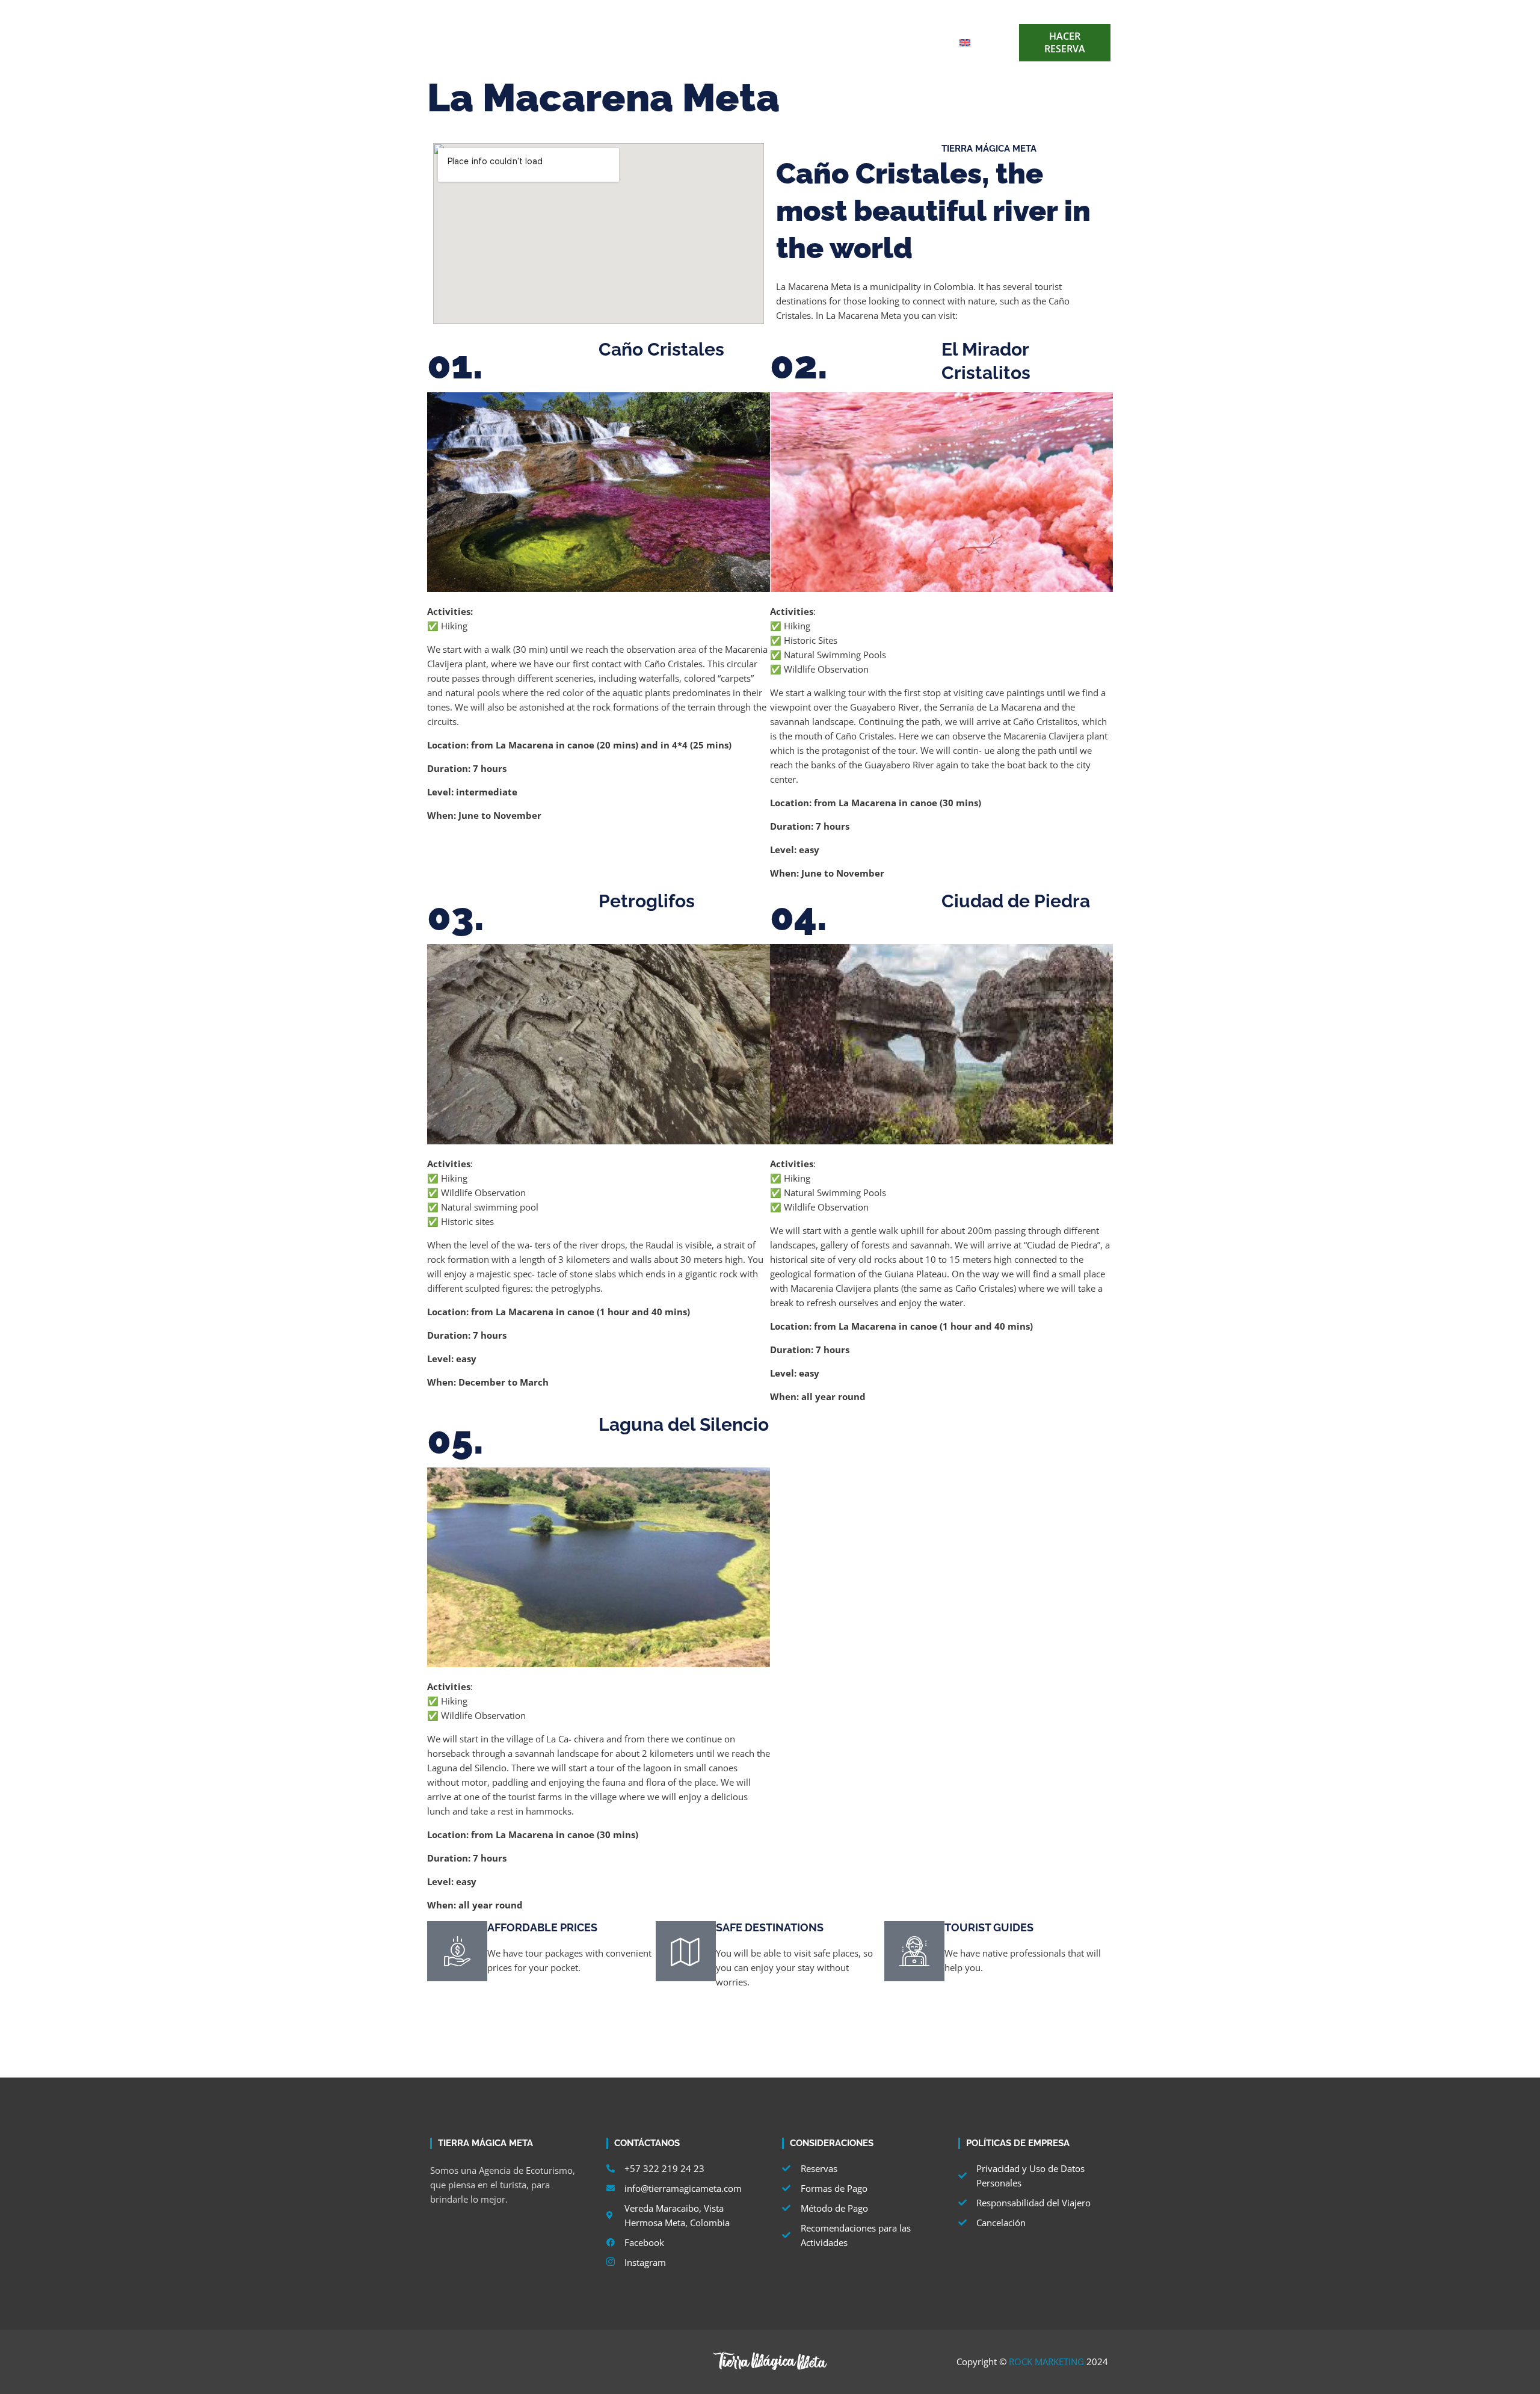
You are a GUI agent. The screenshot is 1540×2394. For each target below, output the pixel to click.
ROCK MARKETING (1046, 2362)
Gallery (882, 42)
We (929, 42)
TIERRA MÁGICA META (989, 149)
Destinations (655, 42)
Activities (823, 42)
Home (590, 42)
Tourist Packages (743, 42)
